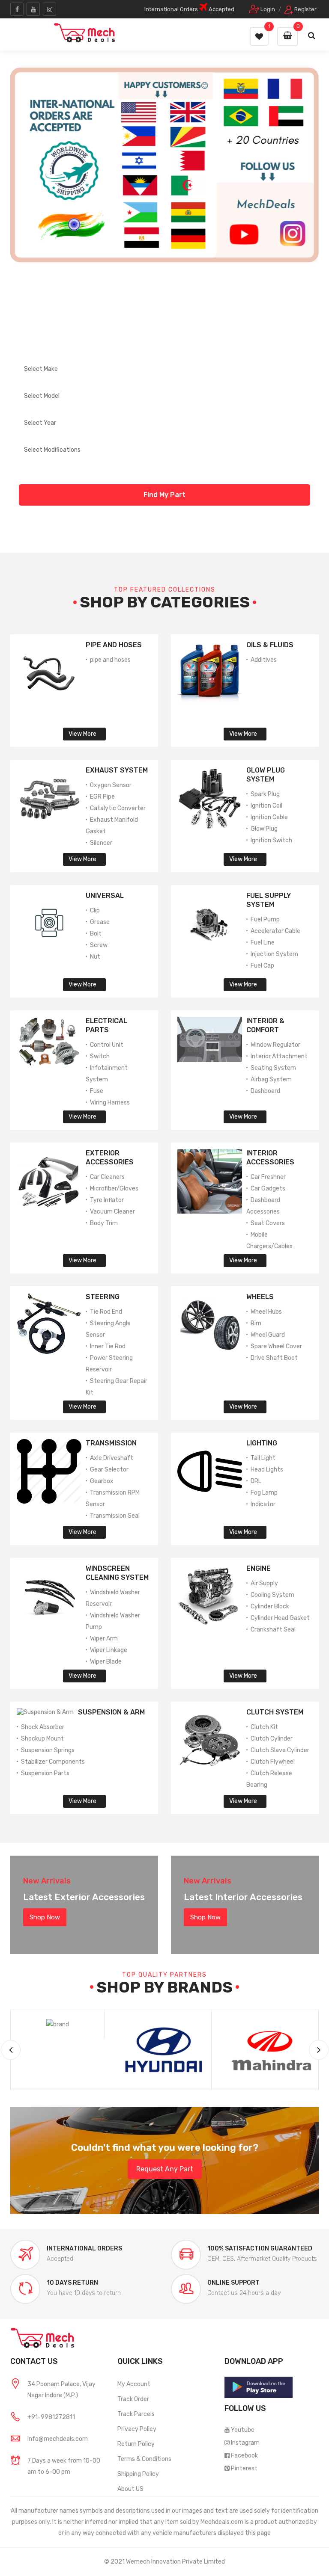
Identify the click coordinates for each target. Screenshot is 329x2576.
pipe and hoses (110, 660)
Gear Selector (109, 1470)
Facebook (244, 2456)
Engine (259, 1568)
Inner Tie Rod (108, 1346)
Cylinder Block (270, 1606)
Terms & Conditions (144, 2459)
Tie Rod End (106, 1312)
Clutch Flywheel (273, 1762)
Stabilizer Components (53, 1762)
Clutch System (275, 1712)
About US (130, 2489)
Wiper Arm (104, 1639)
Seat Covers (268, 1223)
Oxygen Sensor (111, 785)
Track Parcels (136, 2414)
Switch (100, 1056)
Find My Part (164, 495)
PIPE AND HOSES (114, 645)
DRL (256, 1481)
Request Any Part (165, 2169)
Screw (99, 945)
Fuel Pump (265, 919)
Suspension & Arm (111, 1712)
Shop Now (45, 1917)
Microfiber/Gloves (114, 1189)
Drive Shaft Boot (274, 1358)
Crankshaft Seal (273, 1630)
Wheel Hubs (266, 1312)
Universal (105, 896)
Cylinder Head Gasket (280, 1618)
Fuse (97, 1091)
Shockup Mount (42, 1739)
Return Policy (136, 2444)
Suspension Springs (48, 1750)
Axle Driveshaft (112, 1458)
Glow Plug (264, 829)
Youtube (243, 2430)
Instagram (245, 2443)
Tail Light (263, 1458)
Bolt (96, 934)
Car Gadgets (268, 1189)
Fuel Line (263, 943)
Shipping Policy (138, 2474)
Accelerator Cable (275, 931)
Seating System (273, 1068)
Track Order (133, 2399)
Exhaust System (117, 770)
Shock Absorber (43, 1727)
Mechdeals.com (222, 2522)
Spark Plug (265, 794)
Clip (95, 910)
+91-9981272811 (51, 2417)
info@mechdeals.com (58, 2439)
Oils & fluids (270, 645)
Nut (95, 957)
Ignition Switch (271, 840)
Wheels (260, 1297)
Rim (256, 1323)
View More (82, 734)
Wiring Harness (110, 1103)
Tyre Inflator (107, 1200)
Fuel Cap (262, 966)
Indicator (263, 1504)
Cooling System (272, 1595)
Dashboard (265, 1091)
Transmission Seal (115, 1516)
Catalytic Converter (118, 808)
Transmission (111, 1443)
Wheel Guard (268, 1335)
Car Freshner (268, 1177)
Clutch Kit (264, 1727)
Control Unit (107, 1045)
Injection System (274, 954)
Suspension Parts (45, 1773)
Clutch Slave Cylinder (280, 1750)
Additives (264, 660)
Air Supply (264, 1583)
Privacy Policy (137, 2429)
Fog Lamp (264, 1493)
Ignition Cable (269, 817)
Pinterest (244, 2468)
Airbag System (271, 1079)
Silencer (101, 843)
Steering (103, 1297)
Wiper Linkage (109, 1650)
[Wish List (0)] (259, 36)
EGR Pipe (102, 797)
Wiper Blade (106, 1662)
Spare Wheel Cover (276, 1346)
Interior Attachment (279, 1056)
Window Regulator (275, 1045)
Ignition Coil (266, 806)
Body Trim (104, 1223)
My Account (134, 2384)
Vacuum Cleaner (112, 1212)
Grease (100, 922)
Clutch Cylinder (272, 1739)
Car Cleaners (107, 1177)
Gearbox (102, 1481)
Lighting (262, 1443)
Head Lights (267, 1470)
